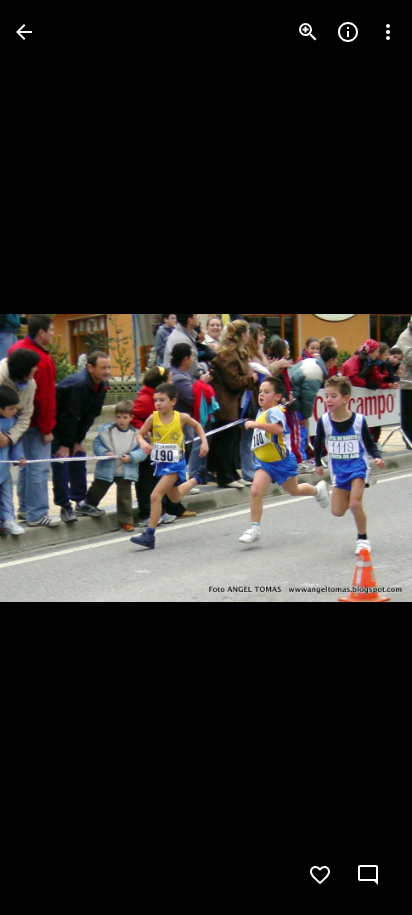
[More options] (388, 32)
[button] (56, 458)
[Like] (320, 875)
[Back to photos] (24, 32)
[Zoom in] (308, 32)
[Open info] (348, 32)
